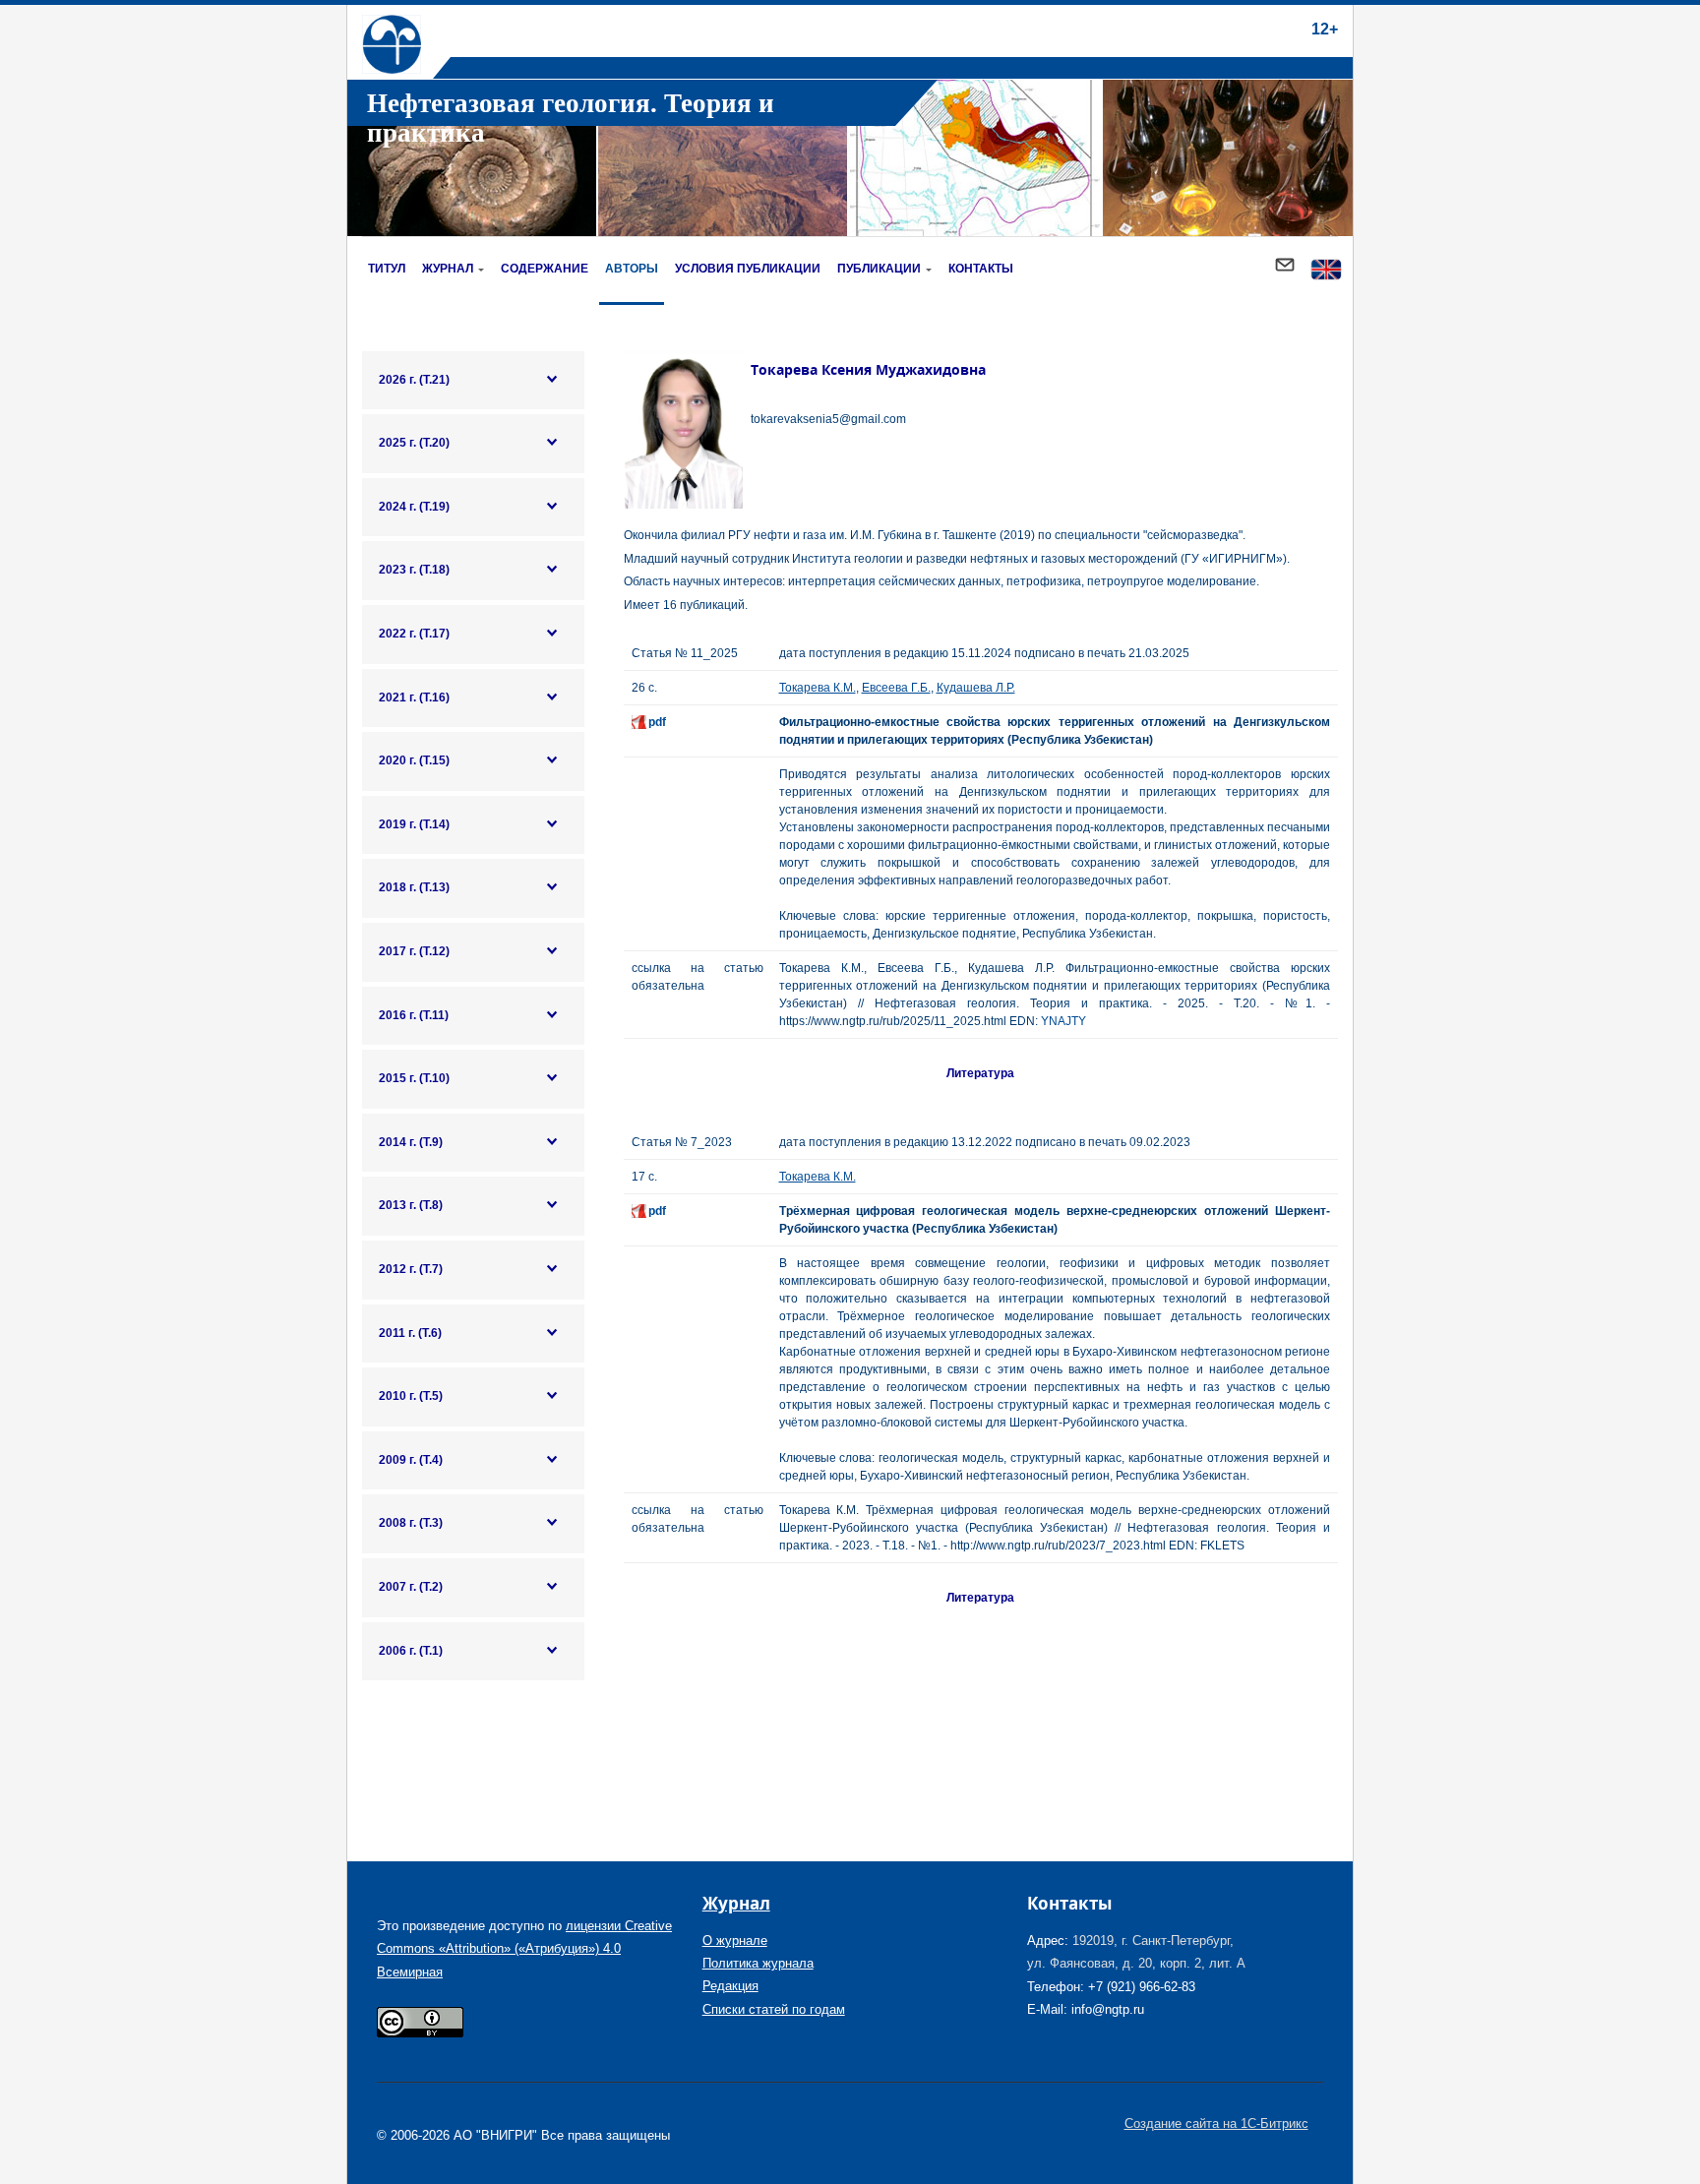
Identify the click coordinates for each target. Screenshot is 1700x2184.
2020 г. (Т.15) (414, 760)
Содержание (545, 269)
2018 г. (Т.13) (414, 887)
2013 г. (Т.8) (411, 1205)
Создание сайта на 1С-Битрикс (1216, 2123)
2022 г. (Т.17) (414, 634)
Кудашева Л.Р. (976, 688)
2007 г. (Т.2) (411, 1587)
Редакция (730, 1986)
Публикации (879, 269)
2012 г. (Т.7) (411, 1269)
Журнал (448, 269)
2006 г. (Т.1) (411, 1651)
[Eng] (1326, 271)
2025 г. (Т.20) (414, 443)
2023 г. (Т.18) (414, 570)
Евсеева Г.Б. (896, 688)
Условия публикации (748, 269)
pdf (657, 722)
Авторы (632, 269)
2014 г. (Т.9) (411, 1142)
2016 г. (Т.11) (414, 1015)
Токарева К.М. (818, 688)
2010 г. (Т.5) (411, 1396)
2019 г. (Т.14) (414, 824)
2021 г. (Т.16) (414, 698)
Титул (387, 269)
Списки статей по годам (774, 2009)
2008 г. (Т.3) (411, 1523)
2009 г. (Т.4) (411, 1460)
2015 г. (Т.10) (414, 1078)
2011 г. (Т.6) (410, 1333)
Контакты (981, 269)
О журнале (735, 1941)
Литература (980, 1073)
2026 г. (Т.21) (414, 380)
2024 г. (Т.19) (414, 507)
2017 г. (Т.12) (414, 951)
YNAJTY (1063, 1021)
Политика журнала (758, 1963)
